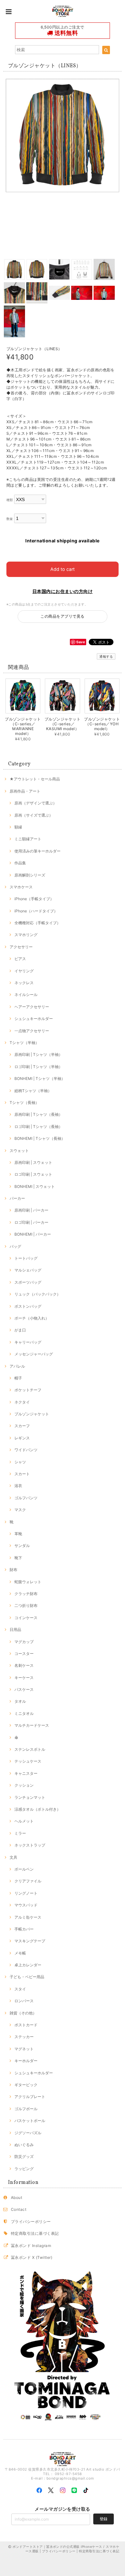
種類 (10, 500)
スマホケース (21, 887)
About (17, 2197)
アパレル (17, 1366)
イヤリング (24, 971)
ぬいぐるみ (24, 2145)
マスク (20, 1510)
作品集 (20, 863)
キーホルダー (26, 2061)
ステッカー (24, 2037)
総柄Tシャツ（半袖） (33, 1091)
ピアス (20, 959)
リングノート (26, 1893)
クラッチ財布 (26, 1594)
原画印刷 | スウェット (33, 1162)
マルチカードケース (32, 1725)
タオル (20, 1701)
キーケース (24, 1678)
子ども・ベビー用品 (27, 1977)
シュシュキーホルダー (34, 1019)
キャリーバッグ (28, 1342)
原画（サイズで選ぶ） (34, 815)
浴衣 (18, 1486)
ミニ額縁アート (28, 839)
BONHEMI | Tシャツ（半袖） (40, 1078)
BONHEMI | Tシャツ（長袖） (40, 1138)
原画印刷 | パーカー (31, 1210)
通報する (106, 656)
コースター (24, 1654)
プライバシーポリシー (31, 2222)
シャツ (20, 1462)
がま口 (20, 1330)
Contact (19, 2209)
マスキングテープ (30, 1941)
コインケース (26, 1618)
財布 (13, 1570)
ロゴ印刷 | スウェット (33, 1174)
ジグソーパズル (28, 2133)
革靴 (18, 1534)
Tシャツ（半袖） (24, 1043)
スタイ (20, 1989)
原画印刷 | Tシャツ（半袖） (38, 1054)
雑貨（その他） (23, 2013)
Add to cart (63, 569)
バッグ (15, 1246)
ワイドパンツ (26, 1450)
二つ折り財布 (26, 1605)
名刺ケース (24, 1665)
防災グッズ (24, 2156)
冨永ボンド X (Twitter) (32, 2257)
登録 (104, 2519)
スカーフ (22, 1426)
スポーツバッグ (28, 1282)
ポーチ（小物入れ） (32, 1318)
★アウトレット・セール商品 (35, 779)
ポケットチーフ (28, 1390)
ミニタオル (24, 1713)
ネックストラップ (30, 1845)
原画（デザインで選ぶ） (36, 803)
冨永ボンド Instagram (31, 2246)
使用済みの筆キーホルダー (37, 851)
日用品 (15, 1630)
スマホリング (26, 935)
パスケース (24, 1689)
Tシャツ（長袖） (24, 1103)
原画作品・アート (25, 791)
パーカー (17, 1198)
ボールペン (24, 1869)
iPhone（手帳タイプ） (34, 899)
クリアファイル (28, 1881)
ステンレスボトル (30, 1749)
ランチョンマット (30, 1797)
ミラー (20, 1833)
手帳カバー (24, 1929)
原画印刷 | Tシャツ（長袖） (38, 1114)
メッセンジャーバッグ (34, 1354)
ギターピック (26, 2085)
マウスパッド (26, 1905)
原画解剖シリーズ (30, 875)
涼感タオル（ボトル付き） (37, 1809)
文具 (13, 1857)
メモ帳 (20, 1953)
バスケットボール (30, 2121)
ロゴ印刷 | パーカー (31, 1222)
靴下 (18, 1558)
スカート (22, 1474)
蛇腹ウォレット (28, 1582)
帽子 (18, 1378)
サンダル (22, 1546)
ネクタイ (22, 1402)
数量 (10, 519)
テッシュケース (28, 1761)
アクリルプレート (30, 2097)
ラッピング (24, 2169)
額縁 (18, 827)
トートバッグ (26, 1258)
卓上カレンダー (28, 1965)
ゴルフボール (26, 2109)
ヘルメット (24, 1821)
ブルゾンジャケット (32, 1414)
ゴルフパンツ (26, 1498)
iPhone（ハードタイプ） (36, 911)
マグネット (24, 2049)
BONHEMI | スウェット (35, 1186)
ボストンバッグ (28, 1306)
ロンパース (24, 2001)
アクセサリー (21, 947)
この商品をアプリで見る (62, 616)
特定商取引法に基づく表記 (35, 2233)
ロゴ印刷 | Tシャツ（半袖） (38, 1067)
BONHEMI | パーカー (33, 1234)
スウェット (19, 1151)
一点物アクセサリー (32, 1031)
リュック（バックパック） (37, 1294)
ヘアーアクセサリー (32, 1007)
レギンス (22, 1438)
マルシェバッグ (28, 1270)
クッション (24, 1785)
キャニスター (26, 1773)
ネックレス (24, 983)
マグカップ (24, 1642)
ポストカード (26, 2025)
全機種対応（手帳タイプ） (37, 923)
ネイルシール (26, 995)
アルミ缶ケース (28, 1917)
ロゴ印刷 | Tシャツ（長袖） (38, 1127)
